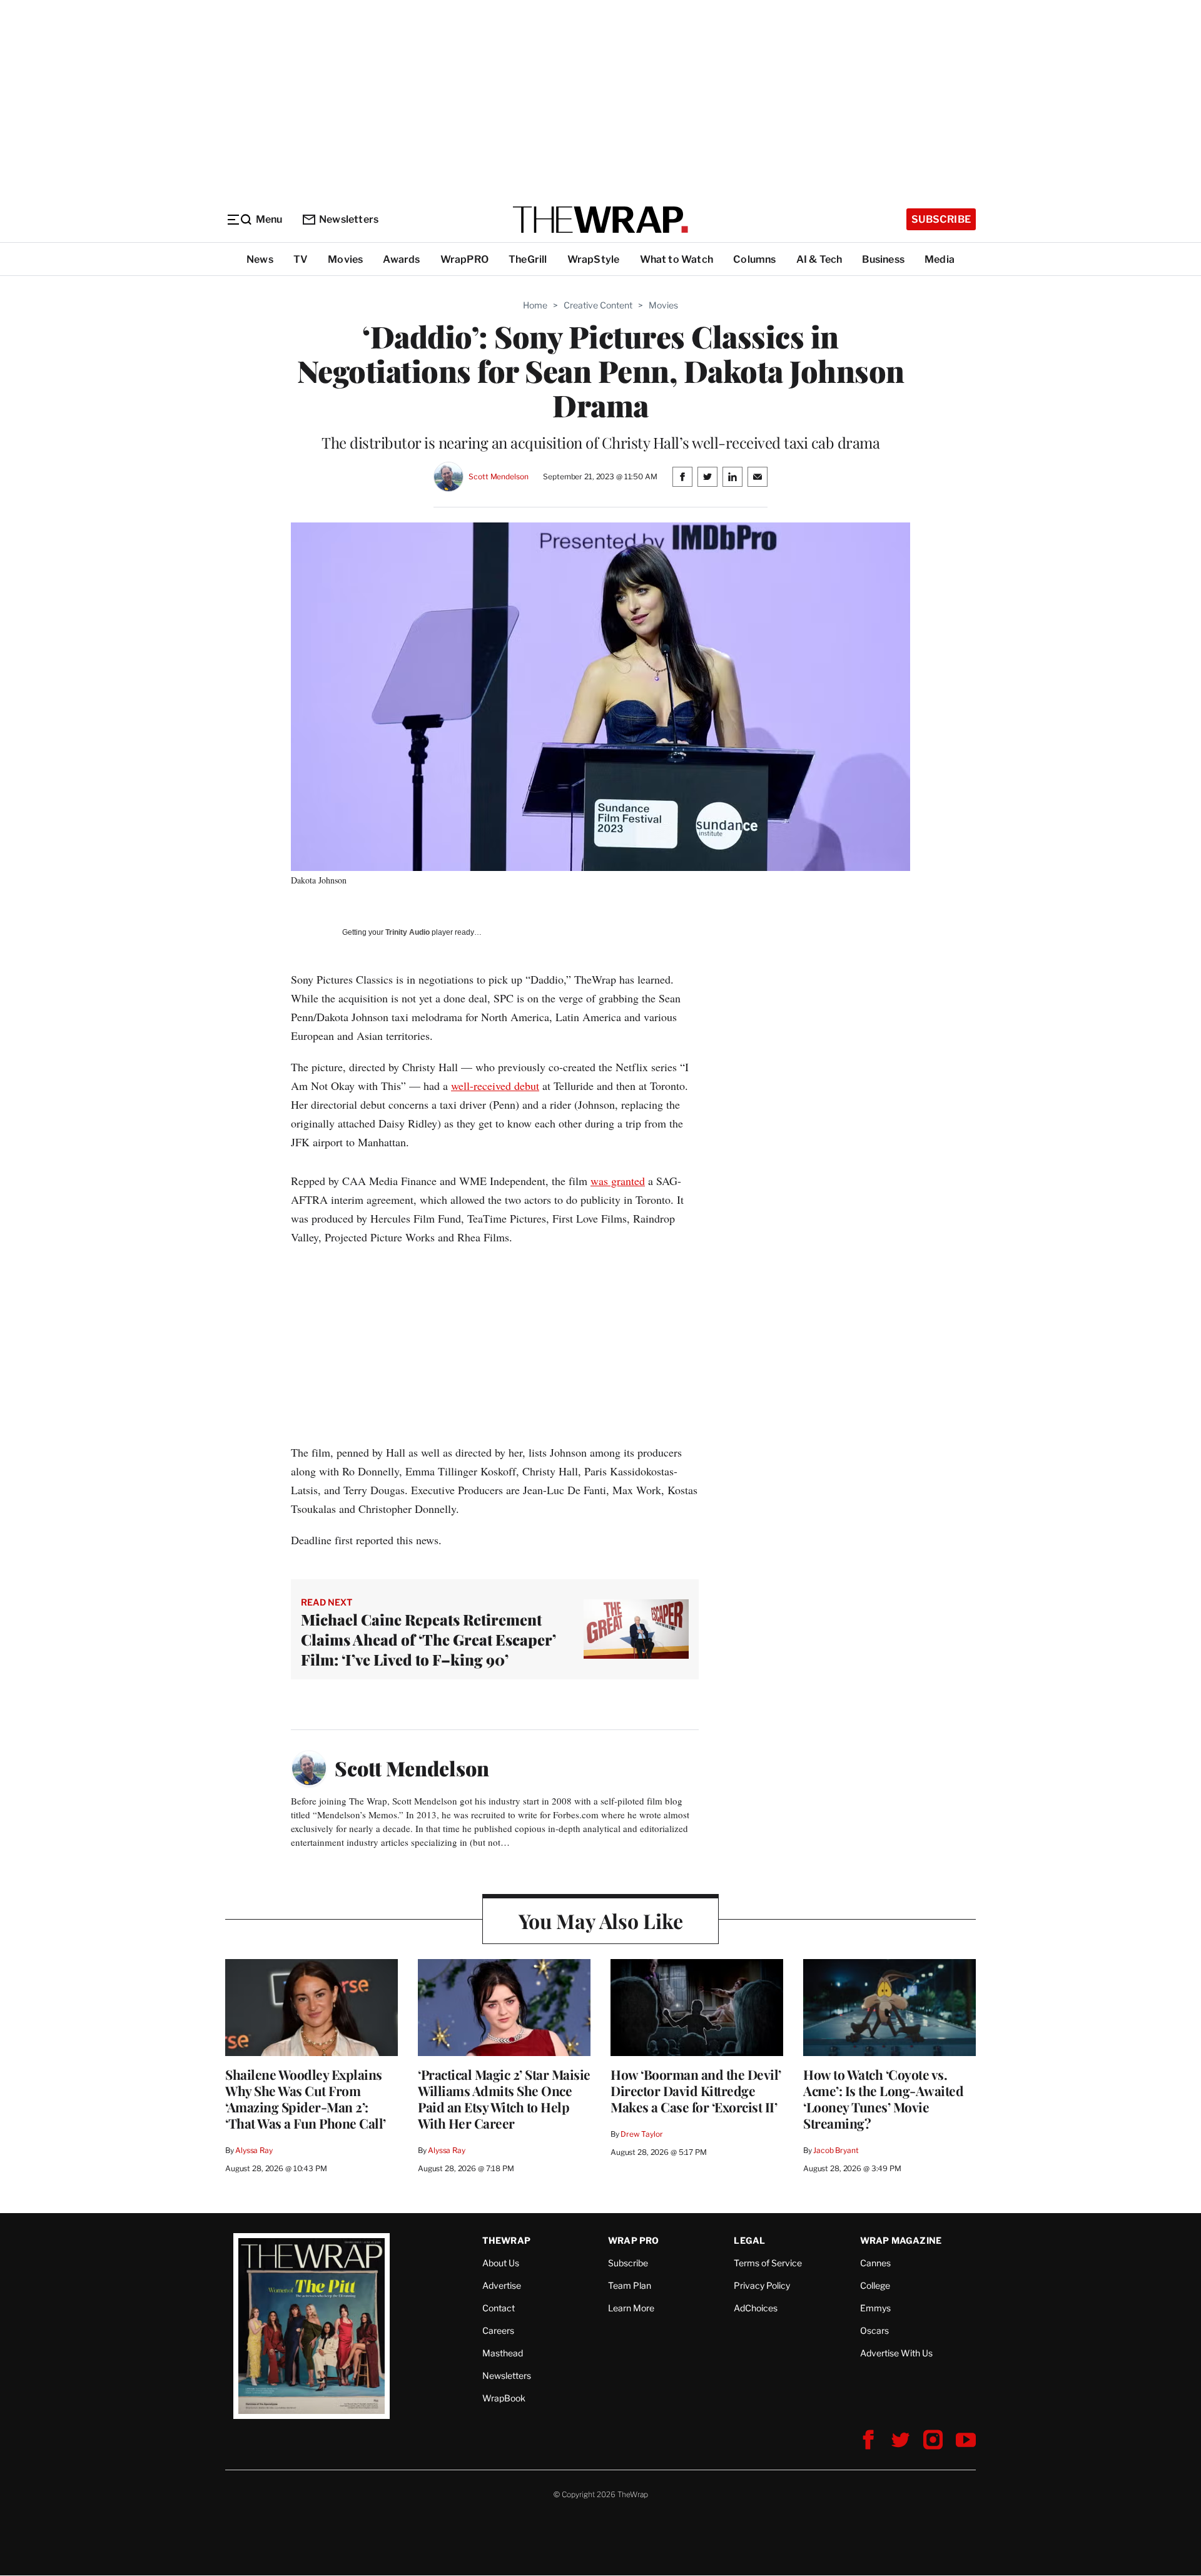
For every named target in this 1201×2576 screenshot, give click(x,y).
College (875, 2285)
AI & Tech (819, 259)
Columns (754, 259)
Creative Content (598, 305)
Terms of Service (768, 2263)
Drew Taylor (642, 2134)
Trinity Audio (408, 932)
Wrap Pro (634, 2240)
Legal (749, 2240)
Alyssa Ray (254, 2150)
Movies (345, 259)
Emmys (875, 2308)
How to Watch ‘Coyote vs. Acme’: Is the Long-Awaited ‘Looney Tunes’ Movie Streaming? (883, 2099)
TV (301, 259)
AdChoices (756, 2308)
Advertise (502, 2285)
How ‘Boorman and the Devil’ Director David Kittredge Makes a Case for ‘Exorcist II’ (696, 2090)
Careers (498, 2330)
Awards (401, 259)
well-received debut (495, 1086)
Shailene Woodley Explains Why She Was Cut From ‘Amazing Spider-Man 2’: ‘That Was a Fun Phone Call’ (306, 2099)
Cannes (875, 2263)
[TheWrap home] (600, 220)
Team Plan (630, 2285)
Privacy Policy (762, 2285)
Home (535, 305)
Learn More (631, 2308)
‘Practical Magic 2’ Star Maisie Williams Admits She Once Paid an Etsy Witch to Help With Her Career (504, 2099)
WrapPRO (464, 259)
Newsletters (349, 219)
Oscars (874, 2330)
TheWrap (506, 2240)
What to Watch (677, 259)
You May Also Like (601, 1921)
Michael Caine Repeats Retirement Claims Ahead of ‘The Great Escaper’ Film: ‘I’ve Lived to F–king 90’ (428, 1639)
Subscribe (941, 219)
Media (940, 259)
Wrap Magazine (901, 2240)
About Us (501, 2263)
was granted (618, 1181)
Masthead (503, 2353)
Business (883, 259)
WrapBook (504, 2398)
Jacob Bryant (836, 2150)
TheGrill (528, 259)
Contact (499, 2308)
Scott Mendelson (498, 476)
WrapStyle (594, 259)
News (260, 259)
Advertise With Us (896, 2353)
